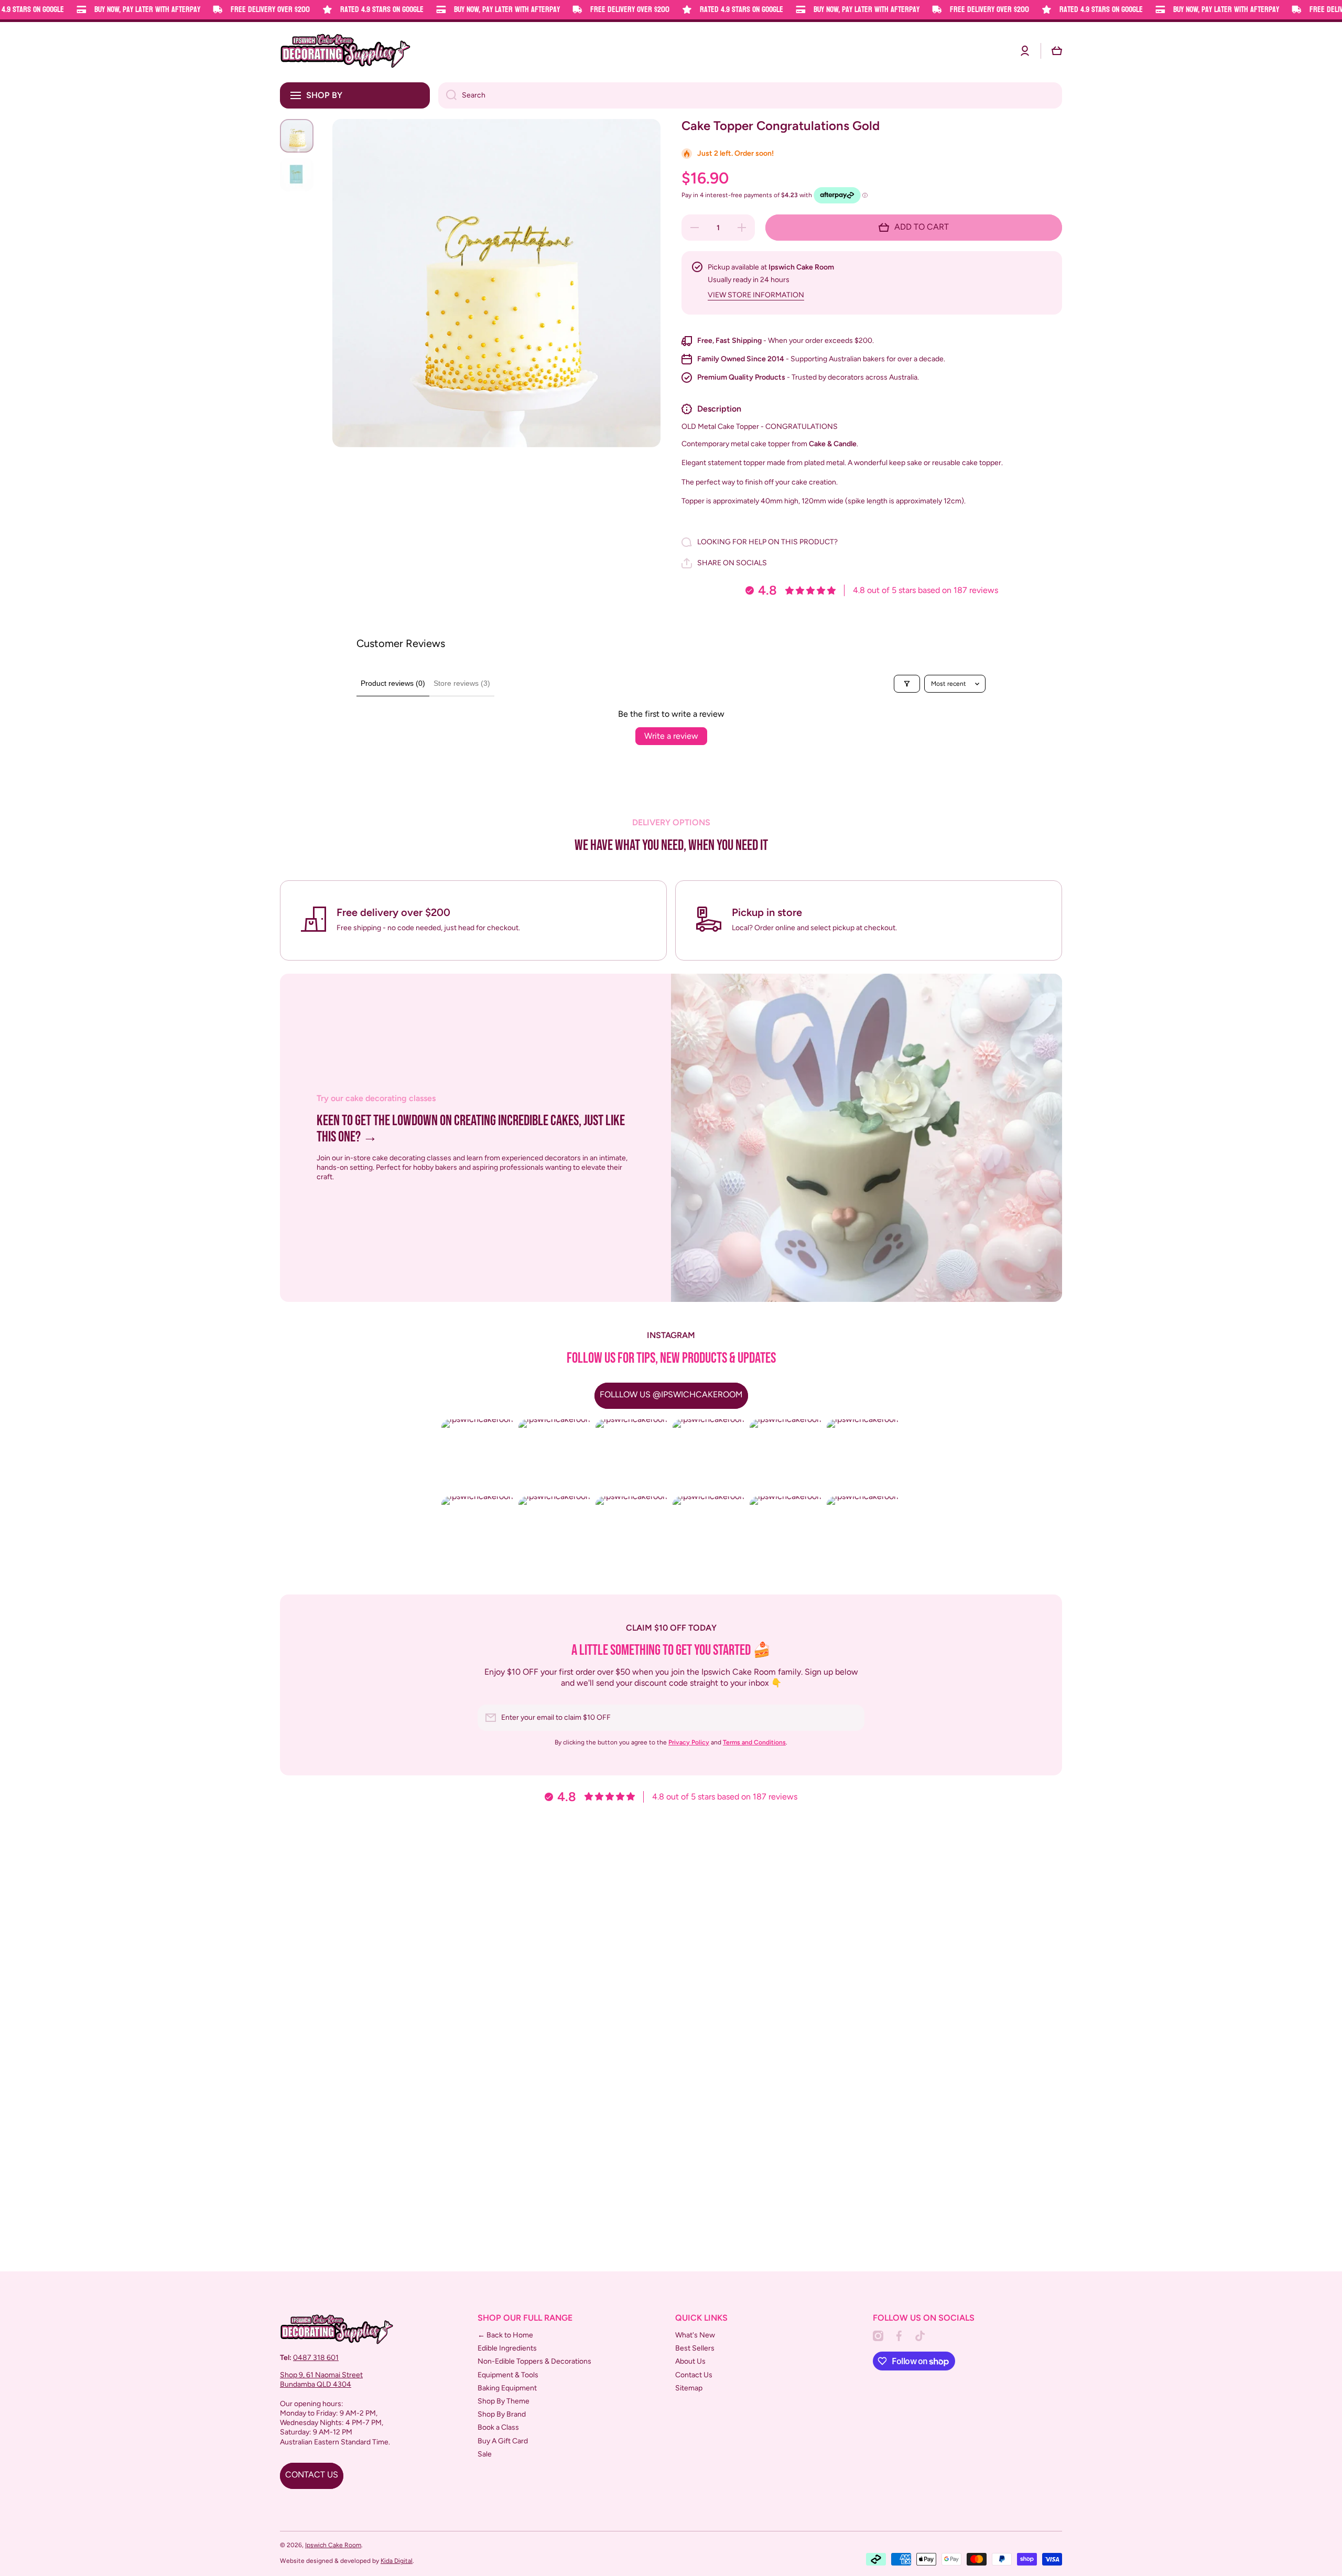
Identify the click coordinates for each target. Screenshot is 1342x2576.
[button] (1057, 51)
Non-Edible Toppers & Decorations (534, 2361)
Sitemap (689, 2388)
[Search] (447, 95)
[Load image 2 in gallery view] (297, 175)
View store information (756, 295)
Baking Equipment (507, 2388)
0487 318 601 (316, 2358)
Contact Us (694, 2375)
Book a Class (498, 2427)
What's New (695, 2335)
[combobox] (750, 95)
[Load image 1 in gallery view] (297, 136)
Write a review (671, 736)
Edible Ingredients (507, 2348)
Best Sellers (695, 2348)
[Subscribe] (851, 1718)
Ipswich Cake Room (333, 2545)
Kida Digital (397, 2561)
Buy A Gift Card (503, 2441)
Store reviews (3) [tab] (462, 683)
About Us (690, 2361)
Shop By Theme (504, 2401)
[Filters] (907, 684)
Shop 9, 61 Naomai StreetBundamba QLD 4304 (321, 2380)
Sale (485, 2454)
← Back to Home (505, 2335)
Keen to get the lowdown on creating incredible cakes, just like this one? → (471, 1129)
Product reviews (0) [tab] (393, 683)
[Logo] (345, 51)
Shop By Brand (502, 2414)
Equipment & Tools (508, 2375)
